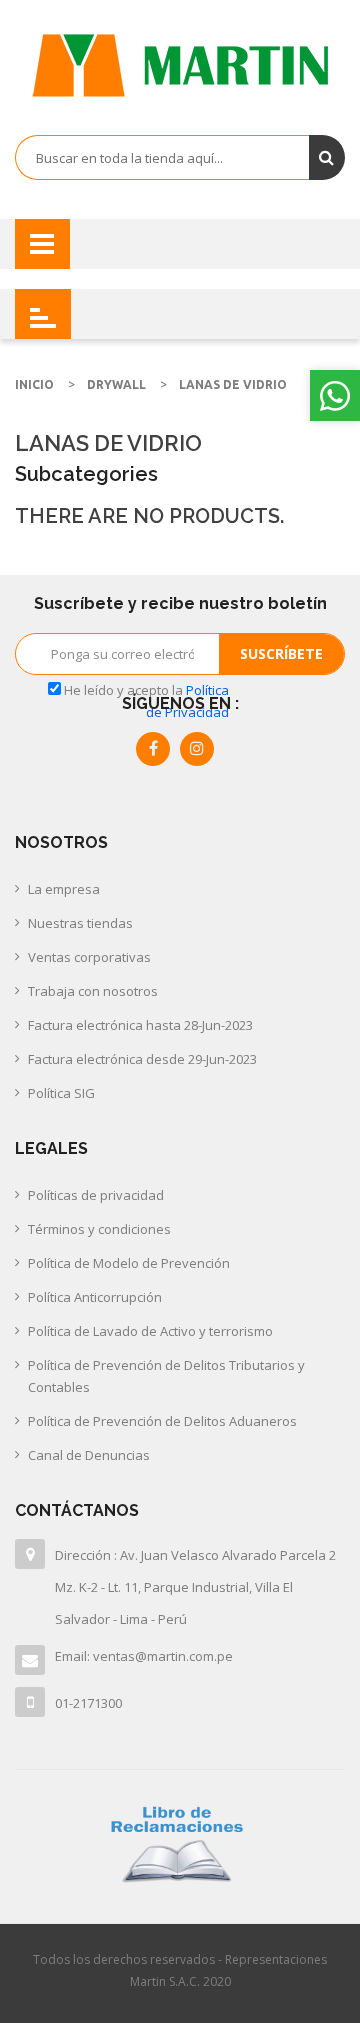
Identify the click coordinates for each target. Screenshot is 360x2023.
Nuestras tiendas (80, 923)
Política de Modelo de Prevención (129, 1263)
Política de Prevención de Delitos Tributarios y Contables (166, 1376)
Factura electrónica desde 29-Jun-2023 (142, 1059)
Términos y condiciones (99, 1229)
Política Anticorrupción (95, 1297)
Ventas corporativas (89, 957)
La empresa (64, 889)
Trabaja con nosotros (93, 991)
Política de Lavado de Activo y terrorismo (150, 1331)
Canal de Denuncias (89, 1455)
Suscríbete (281, 653)
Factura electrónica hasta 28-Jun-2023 (140, 1025)
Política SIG (61, 1093)
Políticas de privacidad (96, 1195)
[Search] (327, 157)
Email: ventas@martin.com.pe (144, 1656)
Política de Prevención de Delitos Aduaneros (162, 1421)
